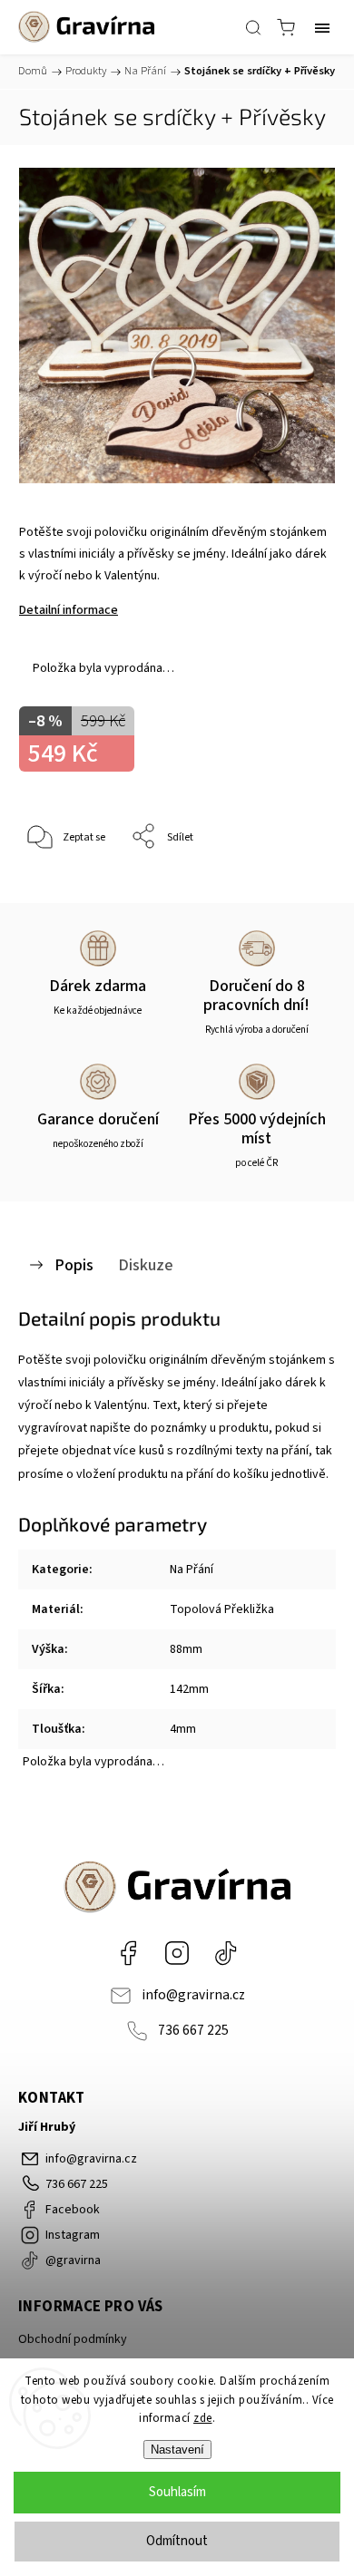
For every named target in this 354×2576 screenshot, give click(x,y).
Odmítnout (177, 2541)
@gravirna (226, 1953)
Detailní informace (69, 610)
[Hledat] (253, 27)
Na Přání (192, 1570)
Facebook (128, 1953)
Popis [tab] (74, 1265)
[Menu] (322, 27)
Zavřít (296, 884)
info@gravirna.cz (193, 1995)
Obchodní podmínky (73, 2339)
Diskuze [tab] (146, 1265)
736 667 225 (193, 2030)
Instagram (177, 1953)
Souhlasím (177, 2492)
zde (203, 2418)
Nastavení (177, 2450)
